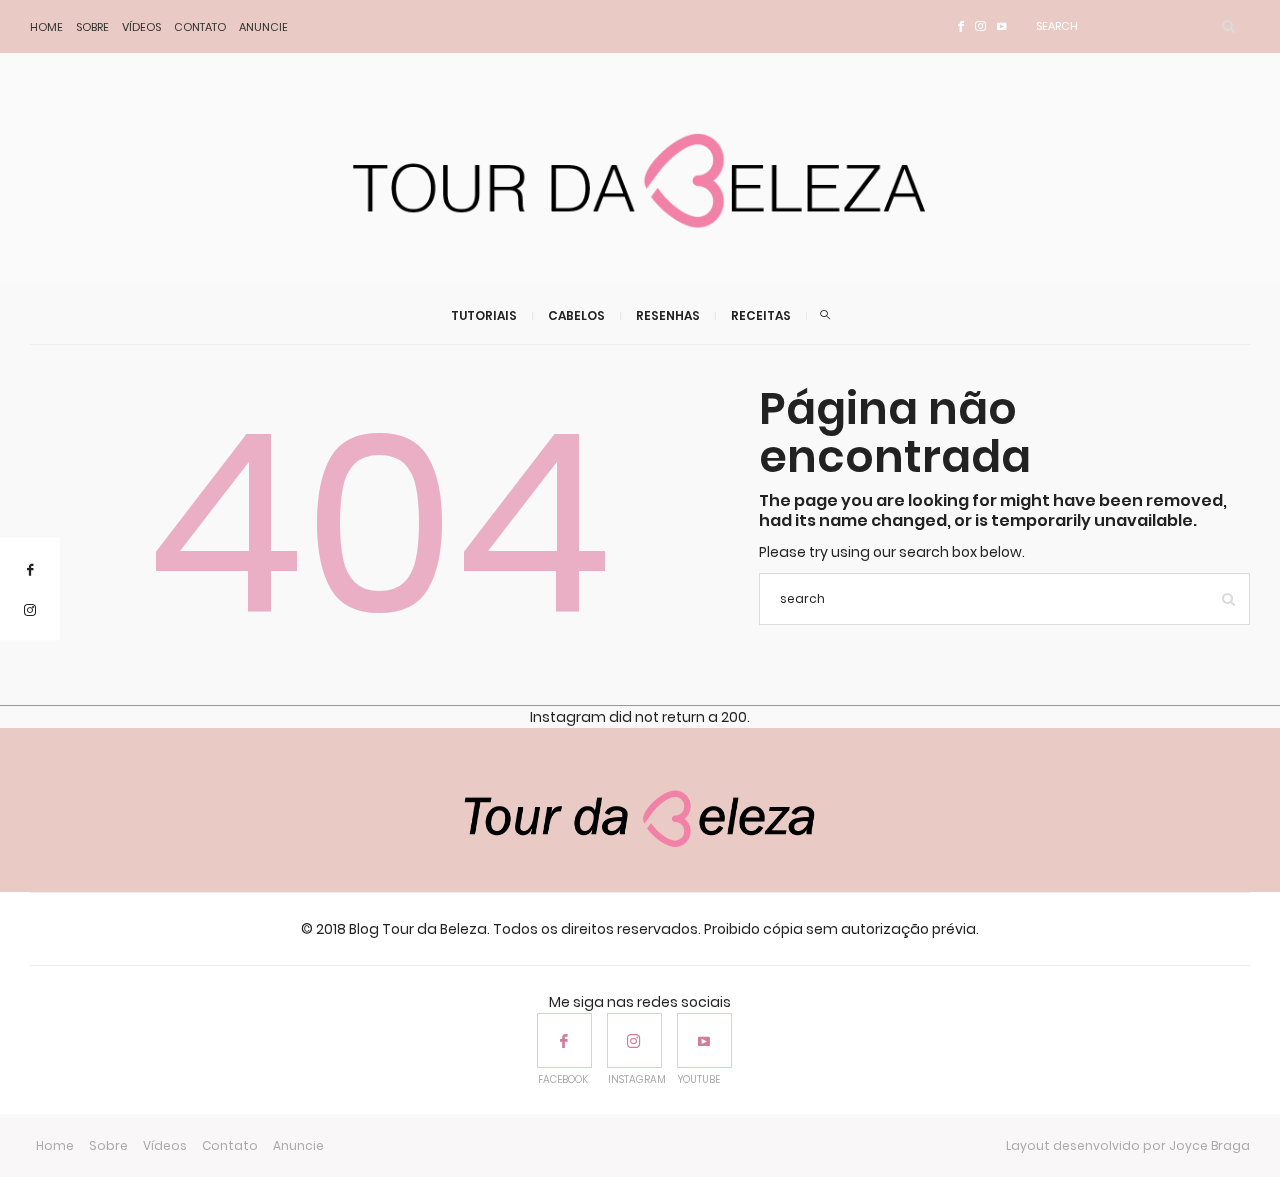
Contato (200, 27)
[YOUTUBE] (704, 1040)
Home (46, 27)
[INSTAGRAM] (634, 1040)
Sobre (92, 27)
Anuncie (263, 27)
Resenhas (668, 315)
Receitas (761, 315)
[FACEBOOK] (564, 1040)
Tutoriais (484, 315)
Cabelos (576, 315)
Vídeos (141, 27)
